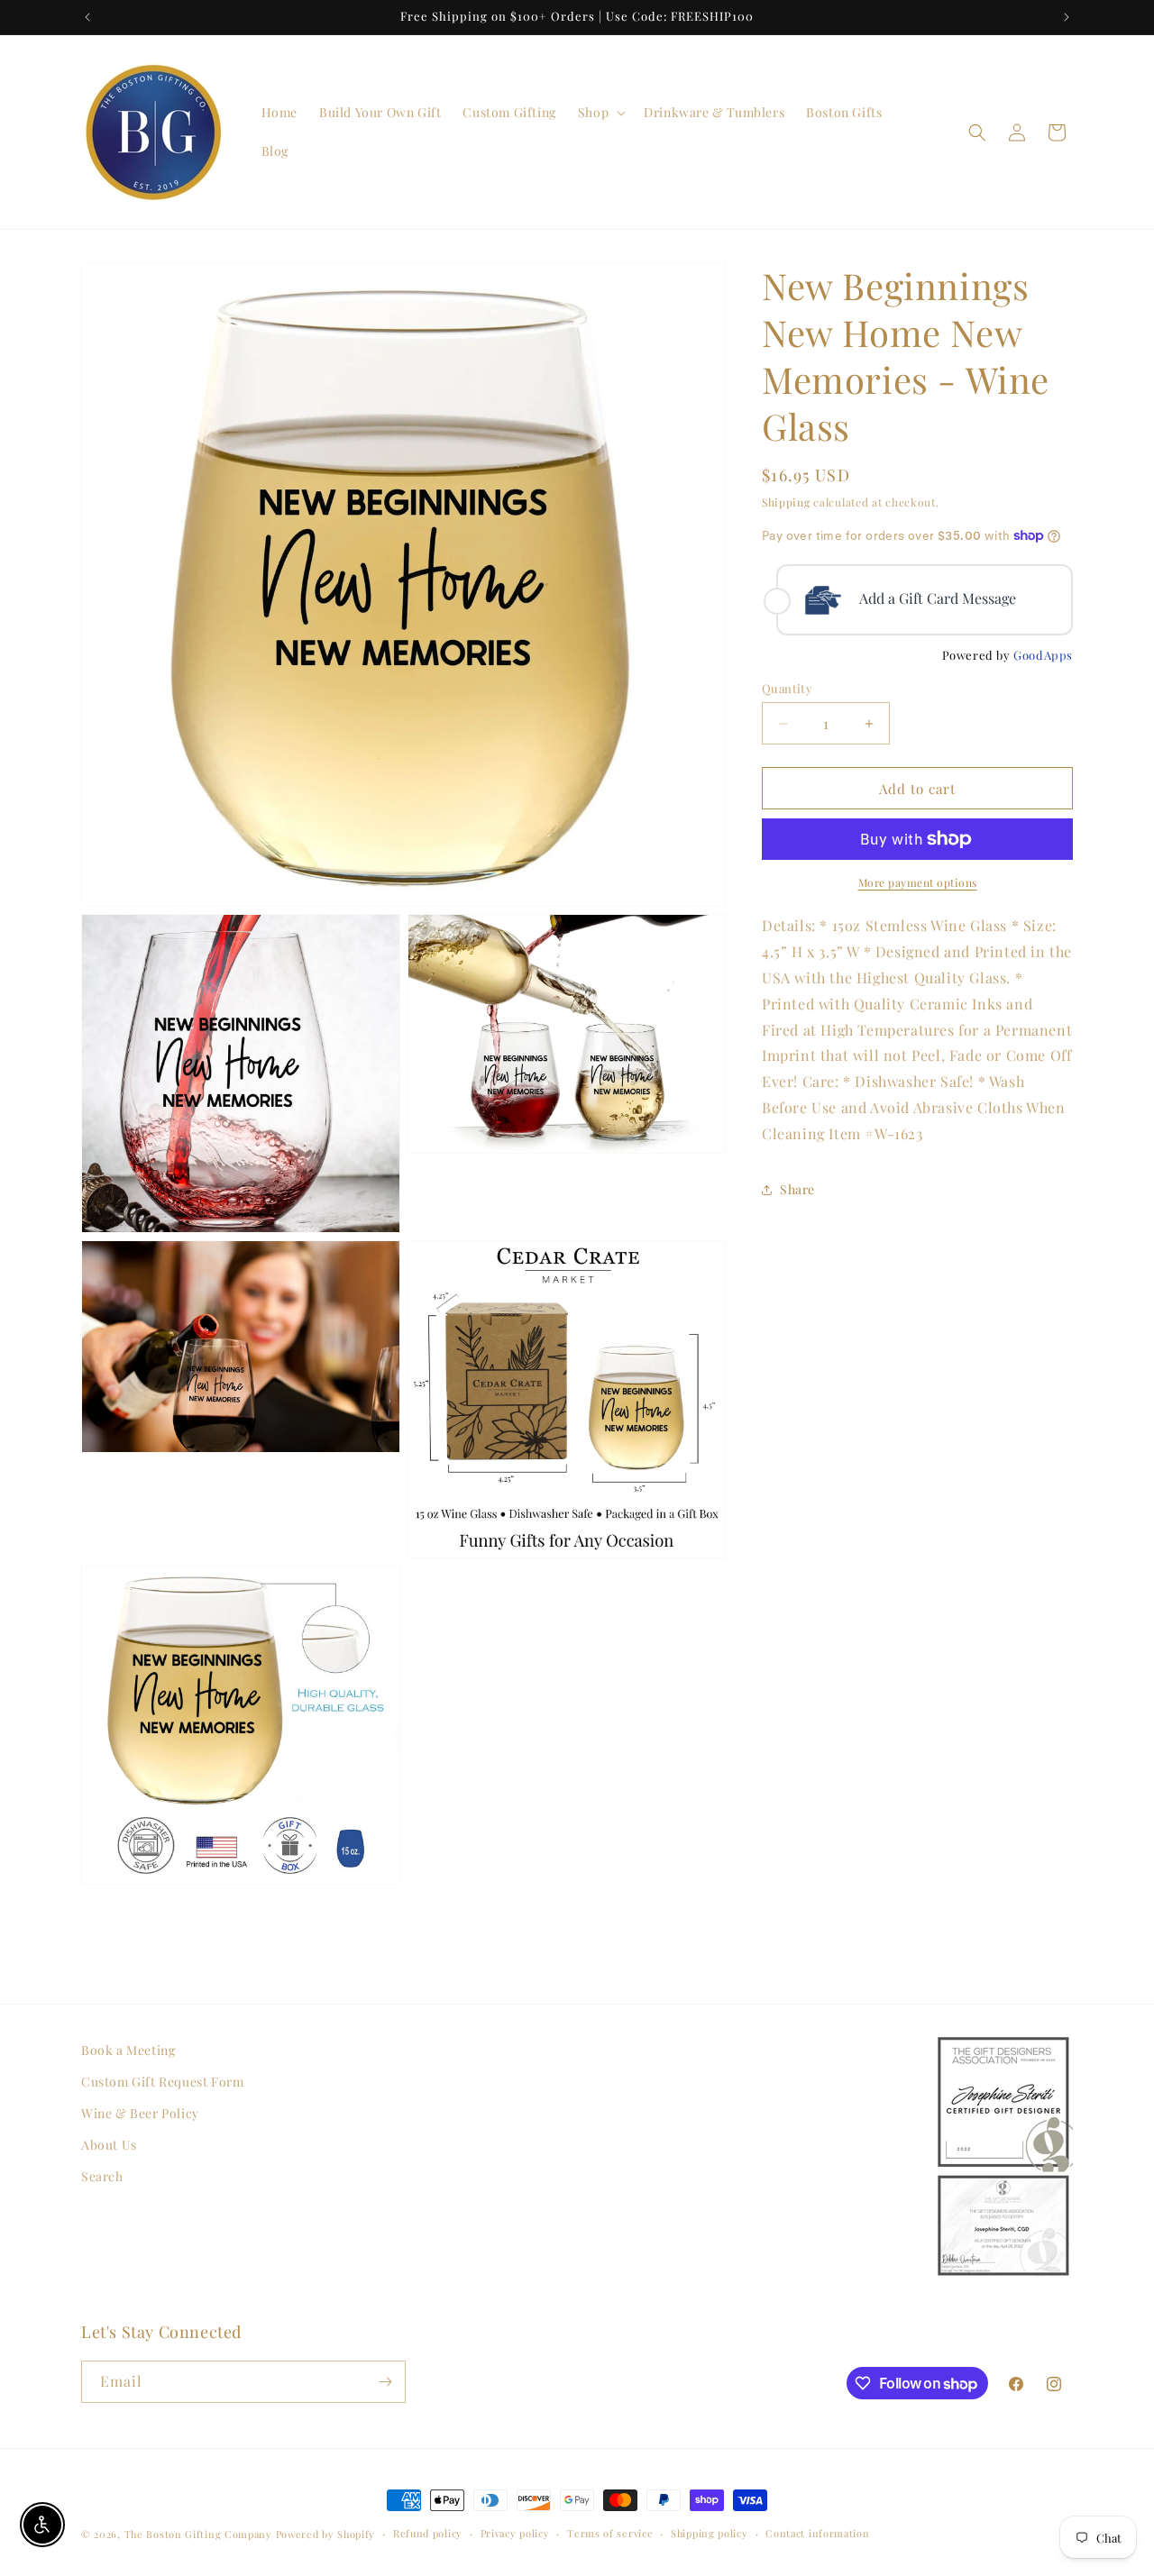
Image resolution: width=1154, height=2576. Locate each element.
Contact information (817, 2533)
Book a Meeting (128, 2050)
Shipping (786, 502)
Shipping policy (710, 2533)
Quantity (787, 688)
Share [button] (797, 1189)
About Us (109, 2145)
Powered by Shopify (326, 2534)
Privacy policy (515, 2533)
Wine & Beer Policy (140, 2113)
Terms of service (610, 2533)
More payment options (918, 882)
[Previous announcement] (87, 17)
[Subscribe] (385, 2382)
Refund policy (428, 2533)
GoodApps (1043, 656)
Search (102, 2177)
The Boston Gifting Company (198, 2534)
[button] (600, 113)
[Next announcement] (1067, 17)
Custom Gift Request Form (162, 2082)
